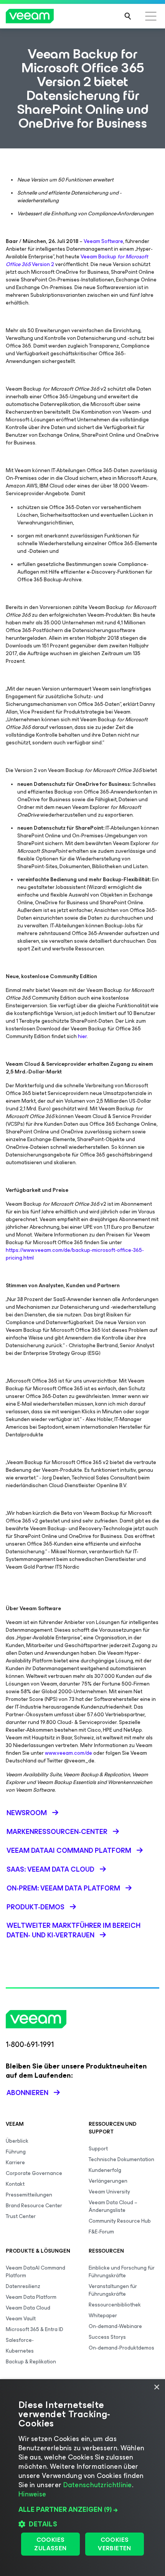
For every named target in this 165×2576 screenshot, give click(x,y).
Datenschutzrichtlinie (98, 2485)
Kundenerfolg (105, 2170)
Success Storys (107, 2337)
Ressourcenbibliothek (115, 2305)
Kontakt (15, 2184)
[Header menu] (151, 16)
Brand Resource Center (34, 2206)
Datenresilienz (23, 2286)
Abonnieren (27, 2093)
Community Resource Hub (120, 2221)
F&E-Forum (101, 2232)
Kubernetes (20, 2351)
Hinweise (32, 2494)
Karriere (15, 2162)
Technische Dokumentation (121, 2159)
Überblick (17, 2141)
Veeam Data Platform (31, 2297)
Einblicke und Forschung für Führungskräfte (122, 2272)
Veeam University (109, 2192)
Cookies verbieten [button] (115, 2544)
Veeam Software (103, 241)
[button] (82, 2509)
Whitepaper (103, 2316)
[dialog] (82, 2478)
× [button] (156, 2387)
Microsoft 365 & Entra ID (35, 2329)
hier (82, 1036)
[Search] (128, 16)
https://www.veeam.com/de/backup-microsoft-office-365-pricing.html (75, 1254)
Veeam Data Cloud (28, 2308)
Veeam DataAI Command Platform (35, 2272)
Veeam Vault (21, 2319)
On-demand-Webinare (115, 2326)
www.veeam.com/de (68, 1753)
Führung (16, 2152)
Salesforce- (20, 2340)
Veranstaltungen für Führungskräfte (113, 2290)
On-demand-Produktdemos (121, 2348)
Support (98, 2149)
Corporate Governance (34, 2173)
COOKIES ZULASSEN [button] (50, 2544)
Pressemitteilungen (29, 2195)
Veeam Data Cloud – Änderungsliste (113, 2206)
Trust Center (21, 2216)
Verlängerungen (108, 2181)
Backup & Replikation (31, 2362)
